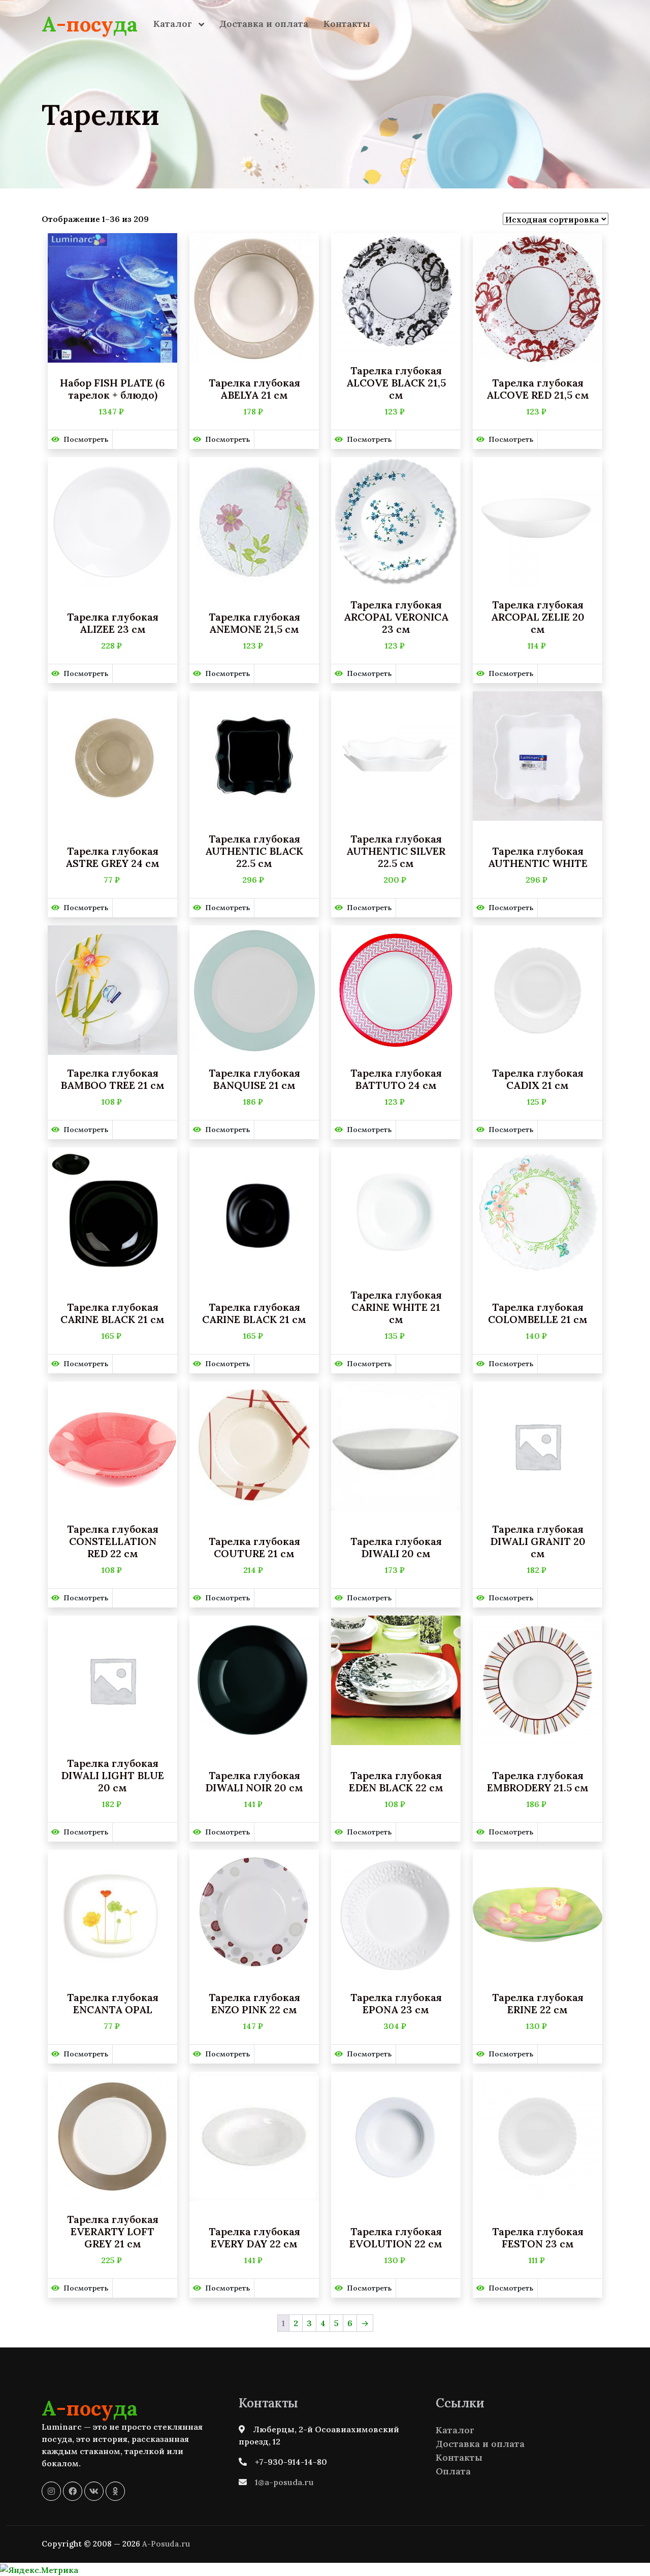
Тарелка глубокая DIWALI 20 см (396, 1548)
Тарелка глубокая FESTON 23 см (538, 2238)
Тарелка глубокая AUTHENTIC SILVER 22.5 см (396, 851)
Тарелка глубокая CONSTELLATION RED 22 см (113, 1541)
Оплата (453, 2471)
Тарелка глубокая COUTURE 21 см (254, 1548)
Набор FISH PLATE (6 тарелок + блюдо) (112, 389)
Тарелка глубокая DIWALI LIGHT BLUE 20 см (112, 1776)
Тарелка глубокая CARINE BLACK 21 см (112, 1313)
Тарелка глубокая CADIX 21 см (538, 1079)
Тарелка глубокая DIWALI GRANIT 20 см (538, 1541)
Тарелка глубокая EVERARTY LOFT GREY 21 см (113, 2232)
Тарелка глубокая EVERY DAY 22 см (254, 2238)
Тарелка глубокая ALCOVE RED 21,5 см (538, 389)
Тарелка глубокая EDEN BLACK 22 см (396, 1782)
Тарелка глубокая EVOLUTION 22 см (396, 2238)
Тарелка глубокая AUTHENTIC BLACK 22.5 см (254, 851)
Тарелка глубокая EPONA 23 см (396, 2004)
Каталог (174, 24)
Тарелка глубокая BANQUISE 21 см (254, 1079)
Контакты (347, 24)
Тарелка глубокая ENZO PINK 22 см (254, 2004)
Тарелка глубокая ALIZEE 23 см (113, 623)
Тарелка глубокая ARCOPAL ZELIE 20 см (538, 617)
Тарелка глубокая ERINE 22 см (538, 2004)
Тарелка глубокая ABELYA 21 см (254, 389)
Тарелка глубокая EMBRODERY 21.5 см (538, 1782)
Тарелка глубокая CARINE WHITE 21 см (396, 1307)
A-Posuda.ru (166, 2544)
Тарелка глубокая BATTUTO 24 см (396, 1079)
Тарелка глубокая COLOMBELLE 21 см (538, 1313)
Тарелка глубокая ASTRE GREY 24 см (112, 857)
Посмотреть (86, 439)
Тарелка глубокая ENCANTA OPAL (113, 2004)
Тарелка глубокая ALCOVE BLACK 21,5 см (396, 383)
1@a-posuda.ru (284, 2482)
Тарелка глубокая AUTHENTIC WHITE (538, 857)
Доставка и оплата (264, 24)
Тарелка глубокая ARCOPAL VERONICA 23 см (396, 617)
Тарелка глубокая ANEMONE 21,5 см (254, 623)
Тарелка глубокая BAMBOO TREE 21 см (112, 1079)
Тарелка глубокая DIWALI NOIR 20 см (254, 1782)
